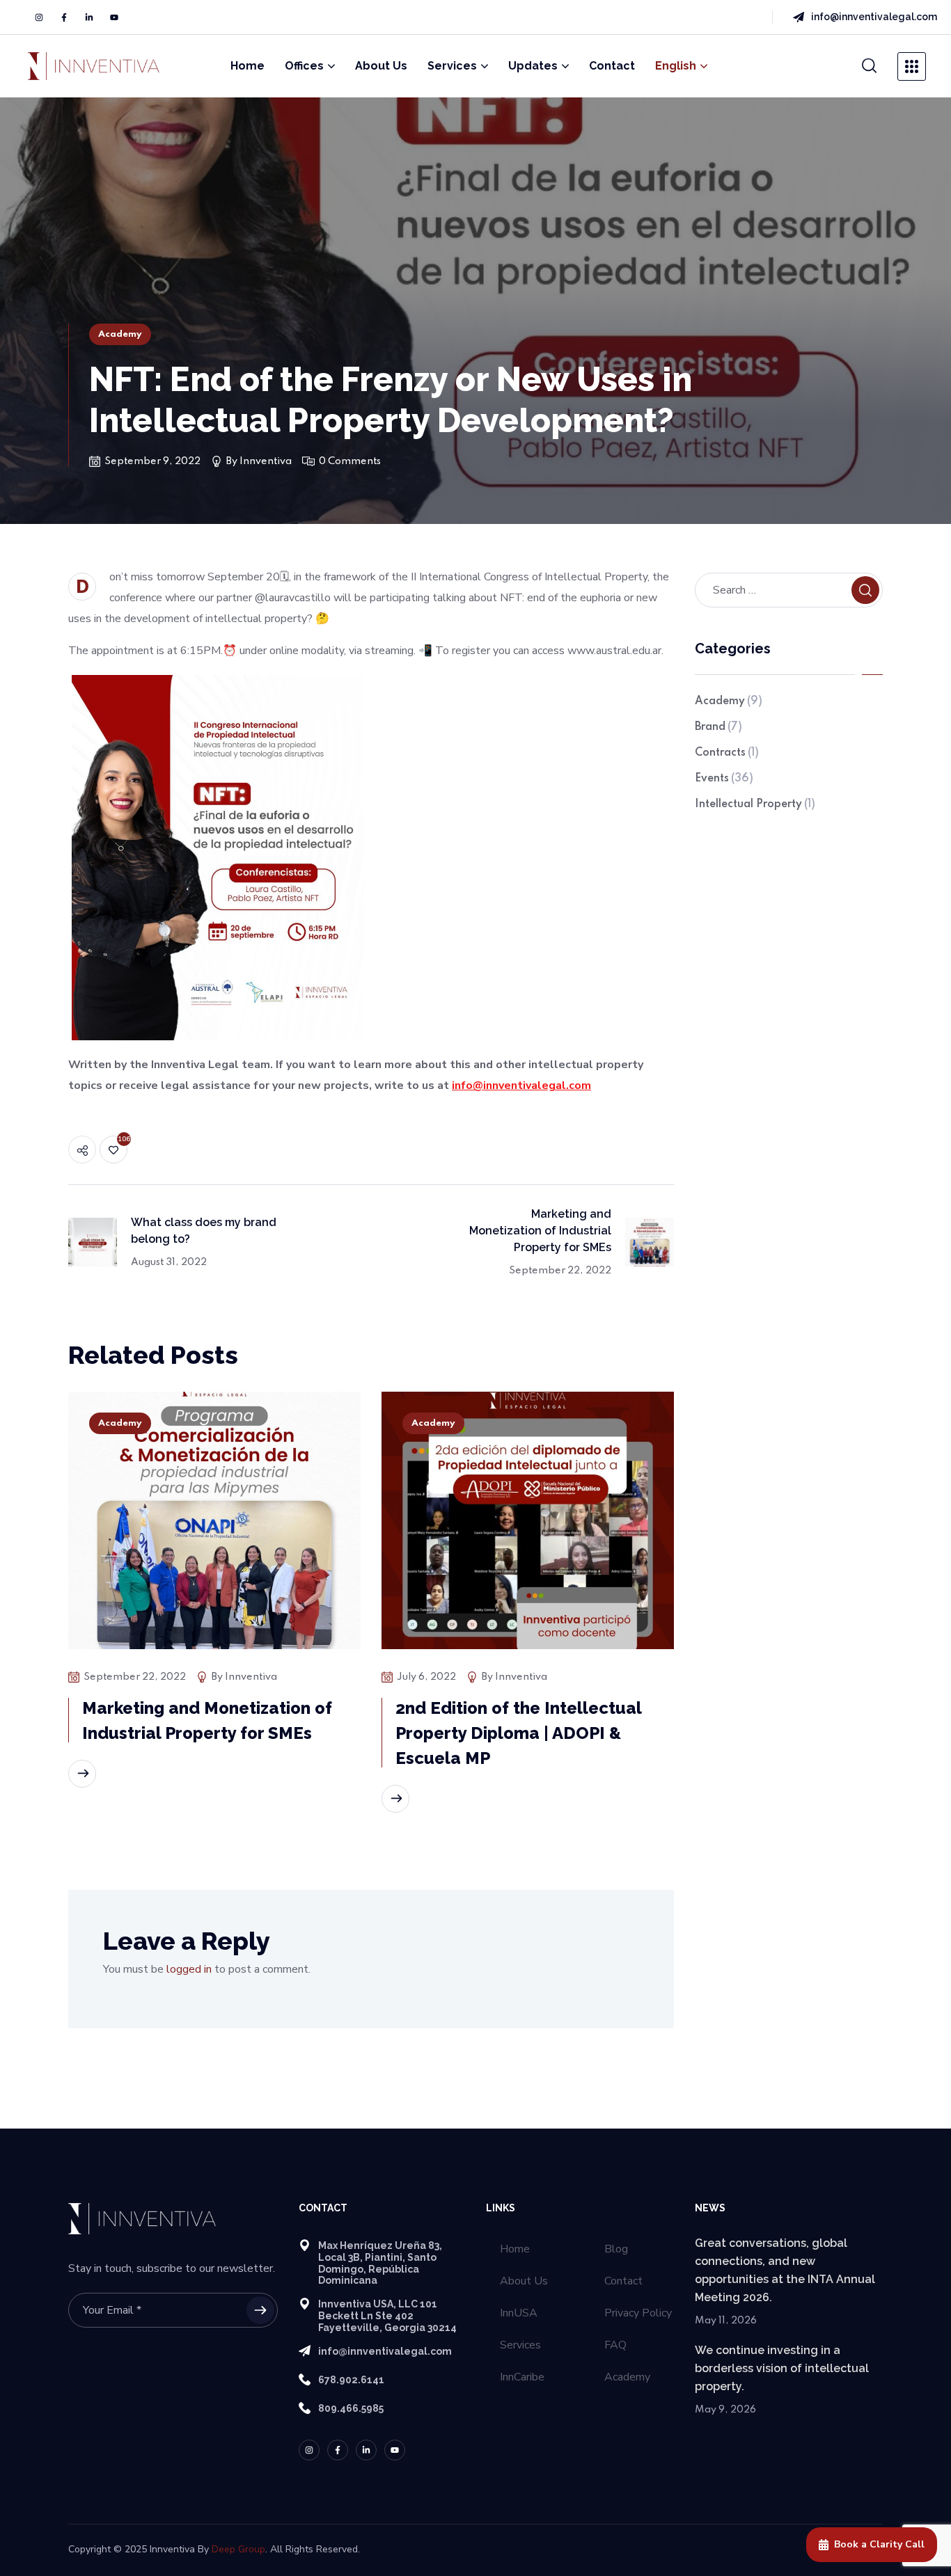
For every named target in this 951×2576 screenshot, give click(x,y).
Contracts (727, 753)
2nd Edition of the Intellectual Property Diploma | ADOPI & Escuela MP (519, 1733)
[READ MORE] (82, 1774)
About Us (524, 2281)
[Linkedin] (89, 17)
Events (724, 779)
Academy (120, 334)
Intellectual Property (755, 804)
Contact (623, 2281)
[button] (870, 66)
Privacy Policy (638, 2313)
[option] (214, 1607)
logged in (189, 1969)
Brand (718, 727)
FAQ (615, 2345)
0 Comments (350, 461)
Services (520, 2345)
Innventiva (266, 461)
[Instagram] (39, 17)
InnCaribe (522, 2377)
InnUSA (519, 2313)
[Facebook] (64, 17)
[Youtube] (114, 17)
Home (515, 2249)
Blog (616, 2249)
